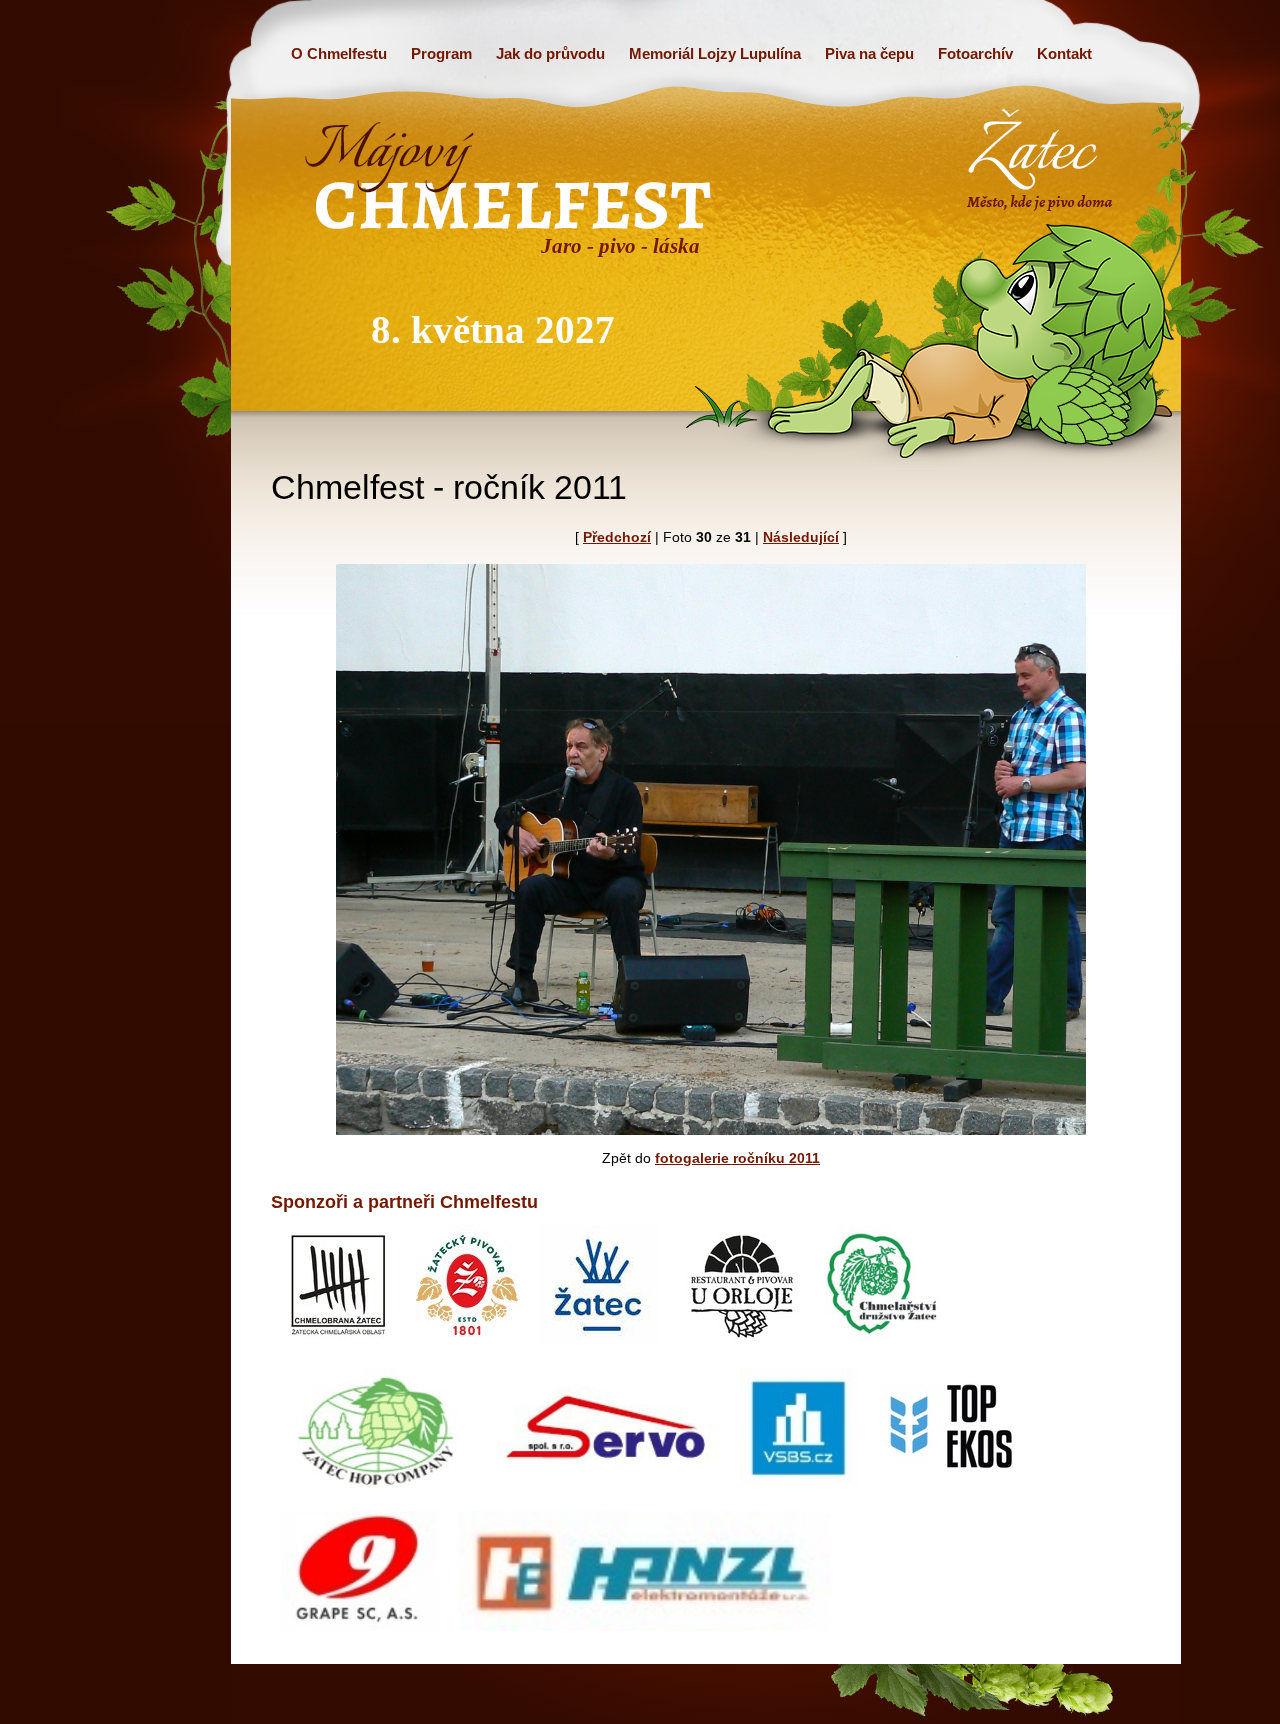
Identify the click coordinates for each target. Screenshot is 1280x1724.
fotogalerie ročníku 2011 (737, 1158)
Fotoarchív (975, 53)
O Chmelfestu (339, 53)
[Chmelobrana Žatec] (338, 1350)
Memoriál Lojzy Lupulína (715, 53)
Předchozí (617, 537)
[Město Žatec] (598, 1350)
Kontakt (1064, 53)
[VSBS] (799, 1493)
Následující (801, 537)
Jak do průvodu (550, 53)
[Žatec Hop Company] (379, 1493)
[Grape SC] (360, 1636)
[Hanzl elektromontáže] (644, 1636)
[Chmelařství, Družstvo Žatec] (883, 1350)
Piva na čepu (869, 53)
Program (441, 53)
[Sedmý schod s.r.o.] (467, 1350)
